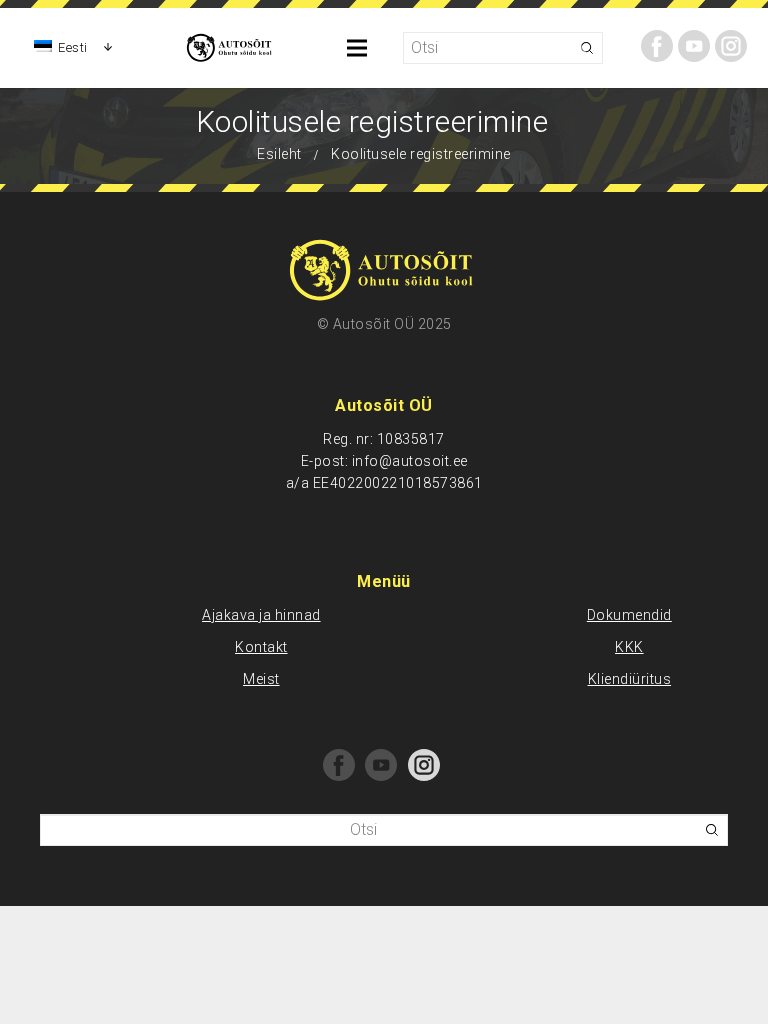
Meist (261, 679)
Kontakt (261, 647)
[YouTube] (694, 46)
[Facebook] (657, 46)
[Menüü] (358, 48)
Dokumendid (629, 615)
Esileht (279, 154)
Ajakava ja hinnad (261, 615)
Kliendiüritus (630, 679)
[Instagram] (731, 46)
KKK (629, 647)
